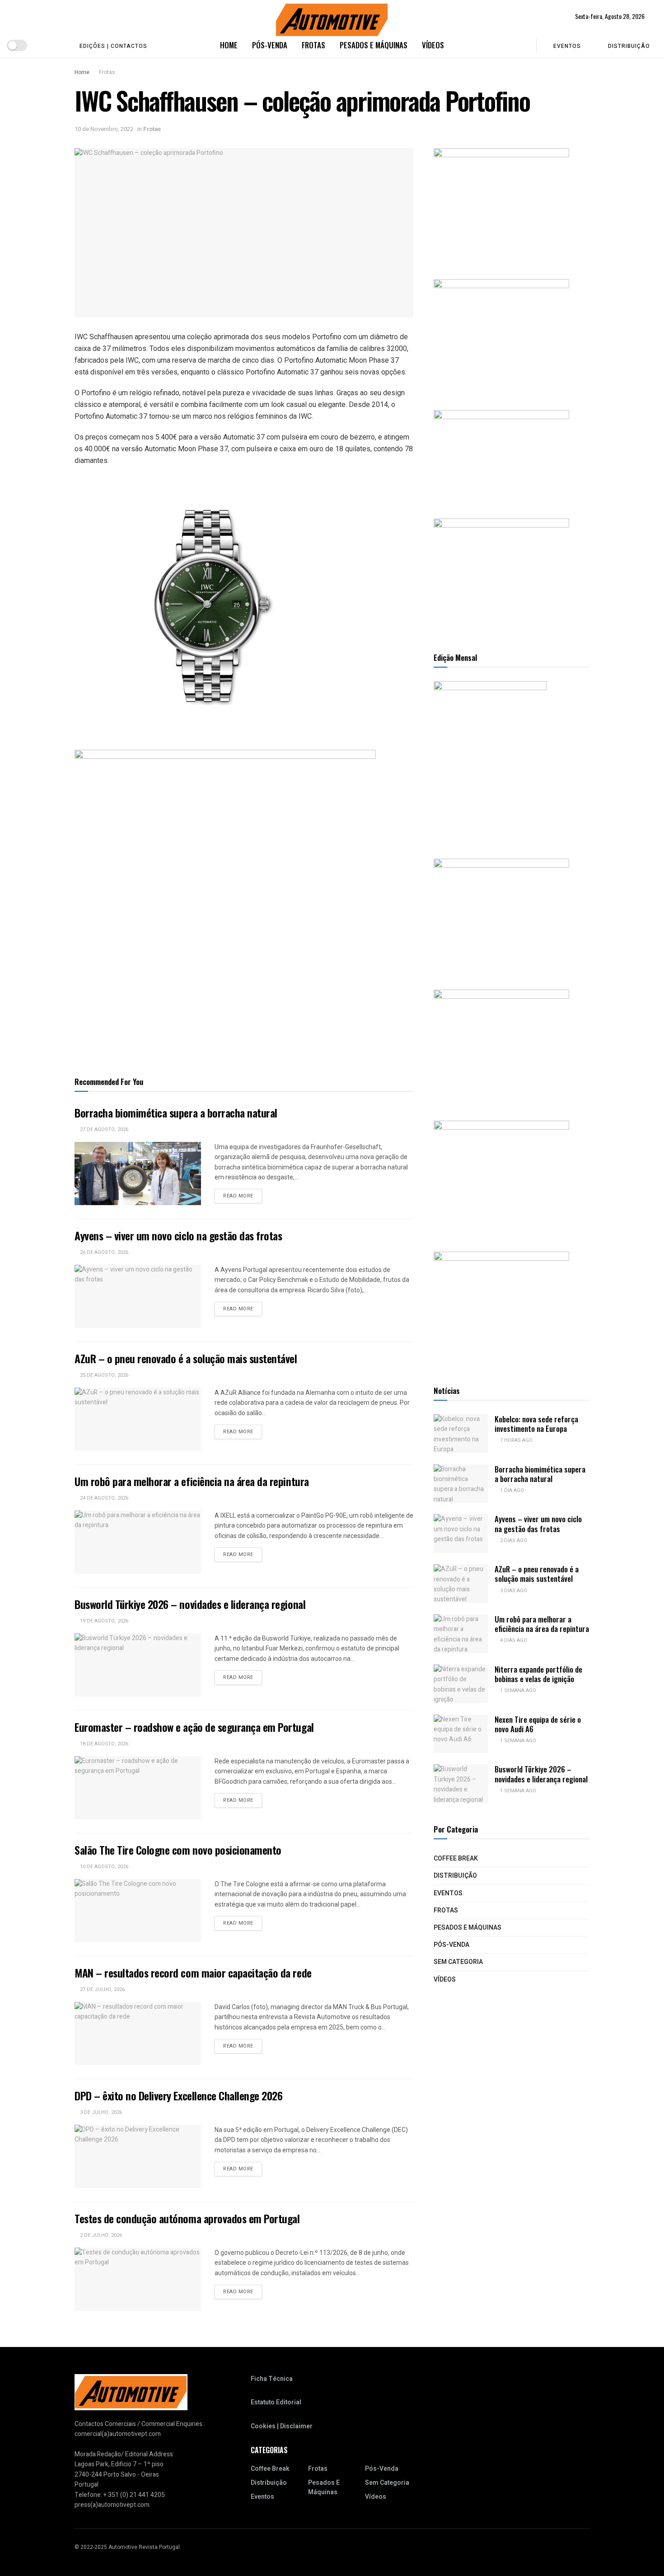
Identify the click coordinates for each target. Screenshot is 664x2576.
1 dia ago (511, 1490)
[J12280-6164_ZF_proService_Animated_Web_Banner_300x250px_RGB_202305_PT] (501, 1046)
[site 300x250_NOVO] (501, 915)
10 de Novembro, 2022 (104, 129)
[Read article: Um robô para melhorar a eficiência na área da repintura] (138, 1542)
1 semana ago (517, 1690)
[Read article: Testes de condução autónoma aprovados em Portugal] (138, 2279)
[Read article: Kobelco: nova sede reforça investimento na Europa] (461, 1434)
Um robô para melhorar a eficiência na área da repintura (192, 1481)
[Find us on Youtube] (42, 45)
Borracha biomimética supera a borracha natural (176, 1113)
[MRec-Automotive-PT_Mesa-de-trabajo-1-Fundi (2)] (501, 575)
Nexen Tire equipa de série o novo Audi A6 (538, 1724)
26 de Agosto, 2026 (103, 1252)
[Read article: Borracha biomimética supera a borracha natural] (138, 1173)
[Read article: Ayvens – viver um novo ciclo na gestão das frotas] (138, 1296)
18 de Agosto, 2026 (103, 1744)
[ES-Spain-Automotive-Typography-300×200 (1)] (501, 455)
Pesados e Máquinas (374, 45)
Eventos (567, 46)
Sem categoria (458, 1962)
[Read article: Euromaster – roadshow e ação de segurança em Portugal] (138, 1788)
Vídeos (433, 45)
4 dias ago (513, 1640)
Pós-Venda (270, 45)
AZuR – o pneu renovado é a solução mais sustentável (186, 1358)
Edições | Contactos (113, 46)
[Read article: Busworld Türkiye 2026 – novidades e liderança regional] (138, 1665)
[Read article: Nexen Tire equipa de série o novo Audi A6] (461, 1734)
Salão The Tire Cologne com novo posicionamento (178, 1850)
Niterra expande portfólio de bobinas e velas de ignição (538, 1674)
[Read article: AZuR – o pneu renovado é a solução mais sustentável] (138, 1419)
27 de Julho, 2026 (102, 1989)
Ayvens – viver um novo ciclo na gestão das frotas (178, 1235)
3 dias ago (513, 1591)
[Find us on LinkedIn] (57, 45)
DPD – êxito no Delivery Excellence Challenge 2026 (178, 2095)
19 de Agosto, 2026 (103, 1621)
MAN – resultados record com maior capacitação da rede (193, 1973)
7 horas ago (516, 1440)
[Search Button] (523, 45)
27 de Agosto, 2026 (103, 1129)
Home (229, 45)
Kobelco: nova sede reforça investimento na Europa (536, 1424)
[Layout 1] (501, 204)
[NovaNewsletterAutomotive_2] (501, 1308)
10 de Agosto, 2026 (103, 1867)
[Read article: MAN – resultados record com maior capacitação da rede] (138, 2034)
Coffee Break (456, 1858)
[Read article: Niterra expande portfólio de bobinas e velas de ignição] (461, 1684)
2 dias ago (513, 1540)
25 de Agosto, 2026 (103, 1375)
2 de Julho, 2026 (100, 2235)
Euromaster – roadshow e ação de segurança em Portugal (194, 1727)
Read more (243, 1196)
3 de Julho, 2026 (100, 2112)
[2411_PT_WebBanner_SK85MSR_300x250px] (501, 1177)
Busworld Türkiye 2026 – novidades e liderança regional (190, 1604)
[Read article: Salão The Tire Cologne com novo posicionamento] (138, 1911)
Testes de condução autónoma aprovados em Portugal (187, 2218)
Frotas (313, 45)
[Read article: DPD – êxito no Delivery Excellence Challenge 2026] (138, 2156)
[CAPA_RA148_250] (490, 760)
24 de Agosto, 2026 (103, 1498)
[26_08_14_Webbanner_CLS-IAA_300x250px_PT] (501, 335)
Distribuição (629, 46)
